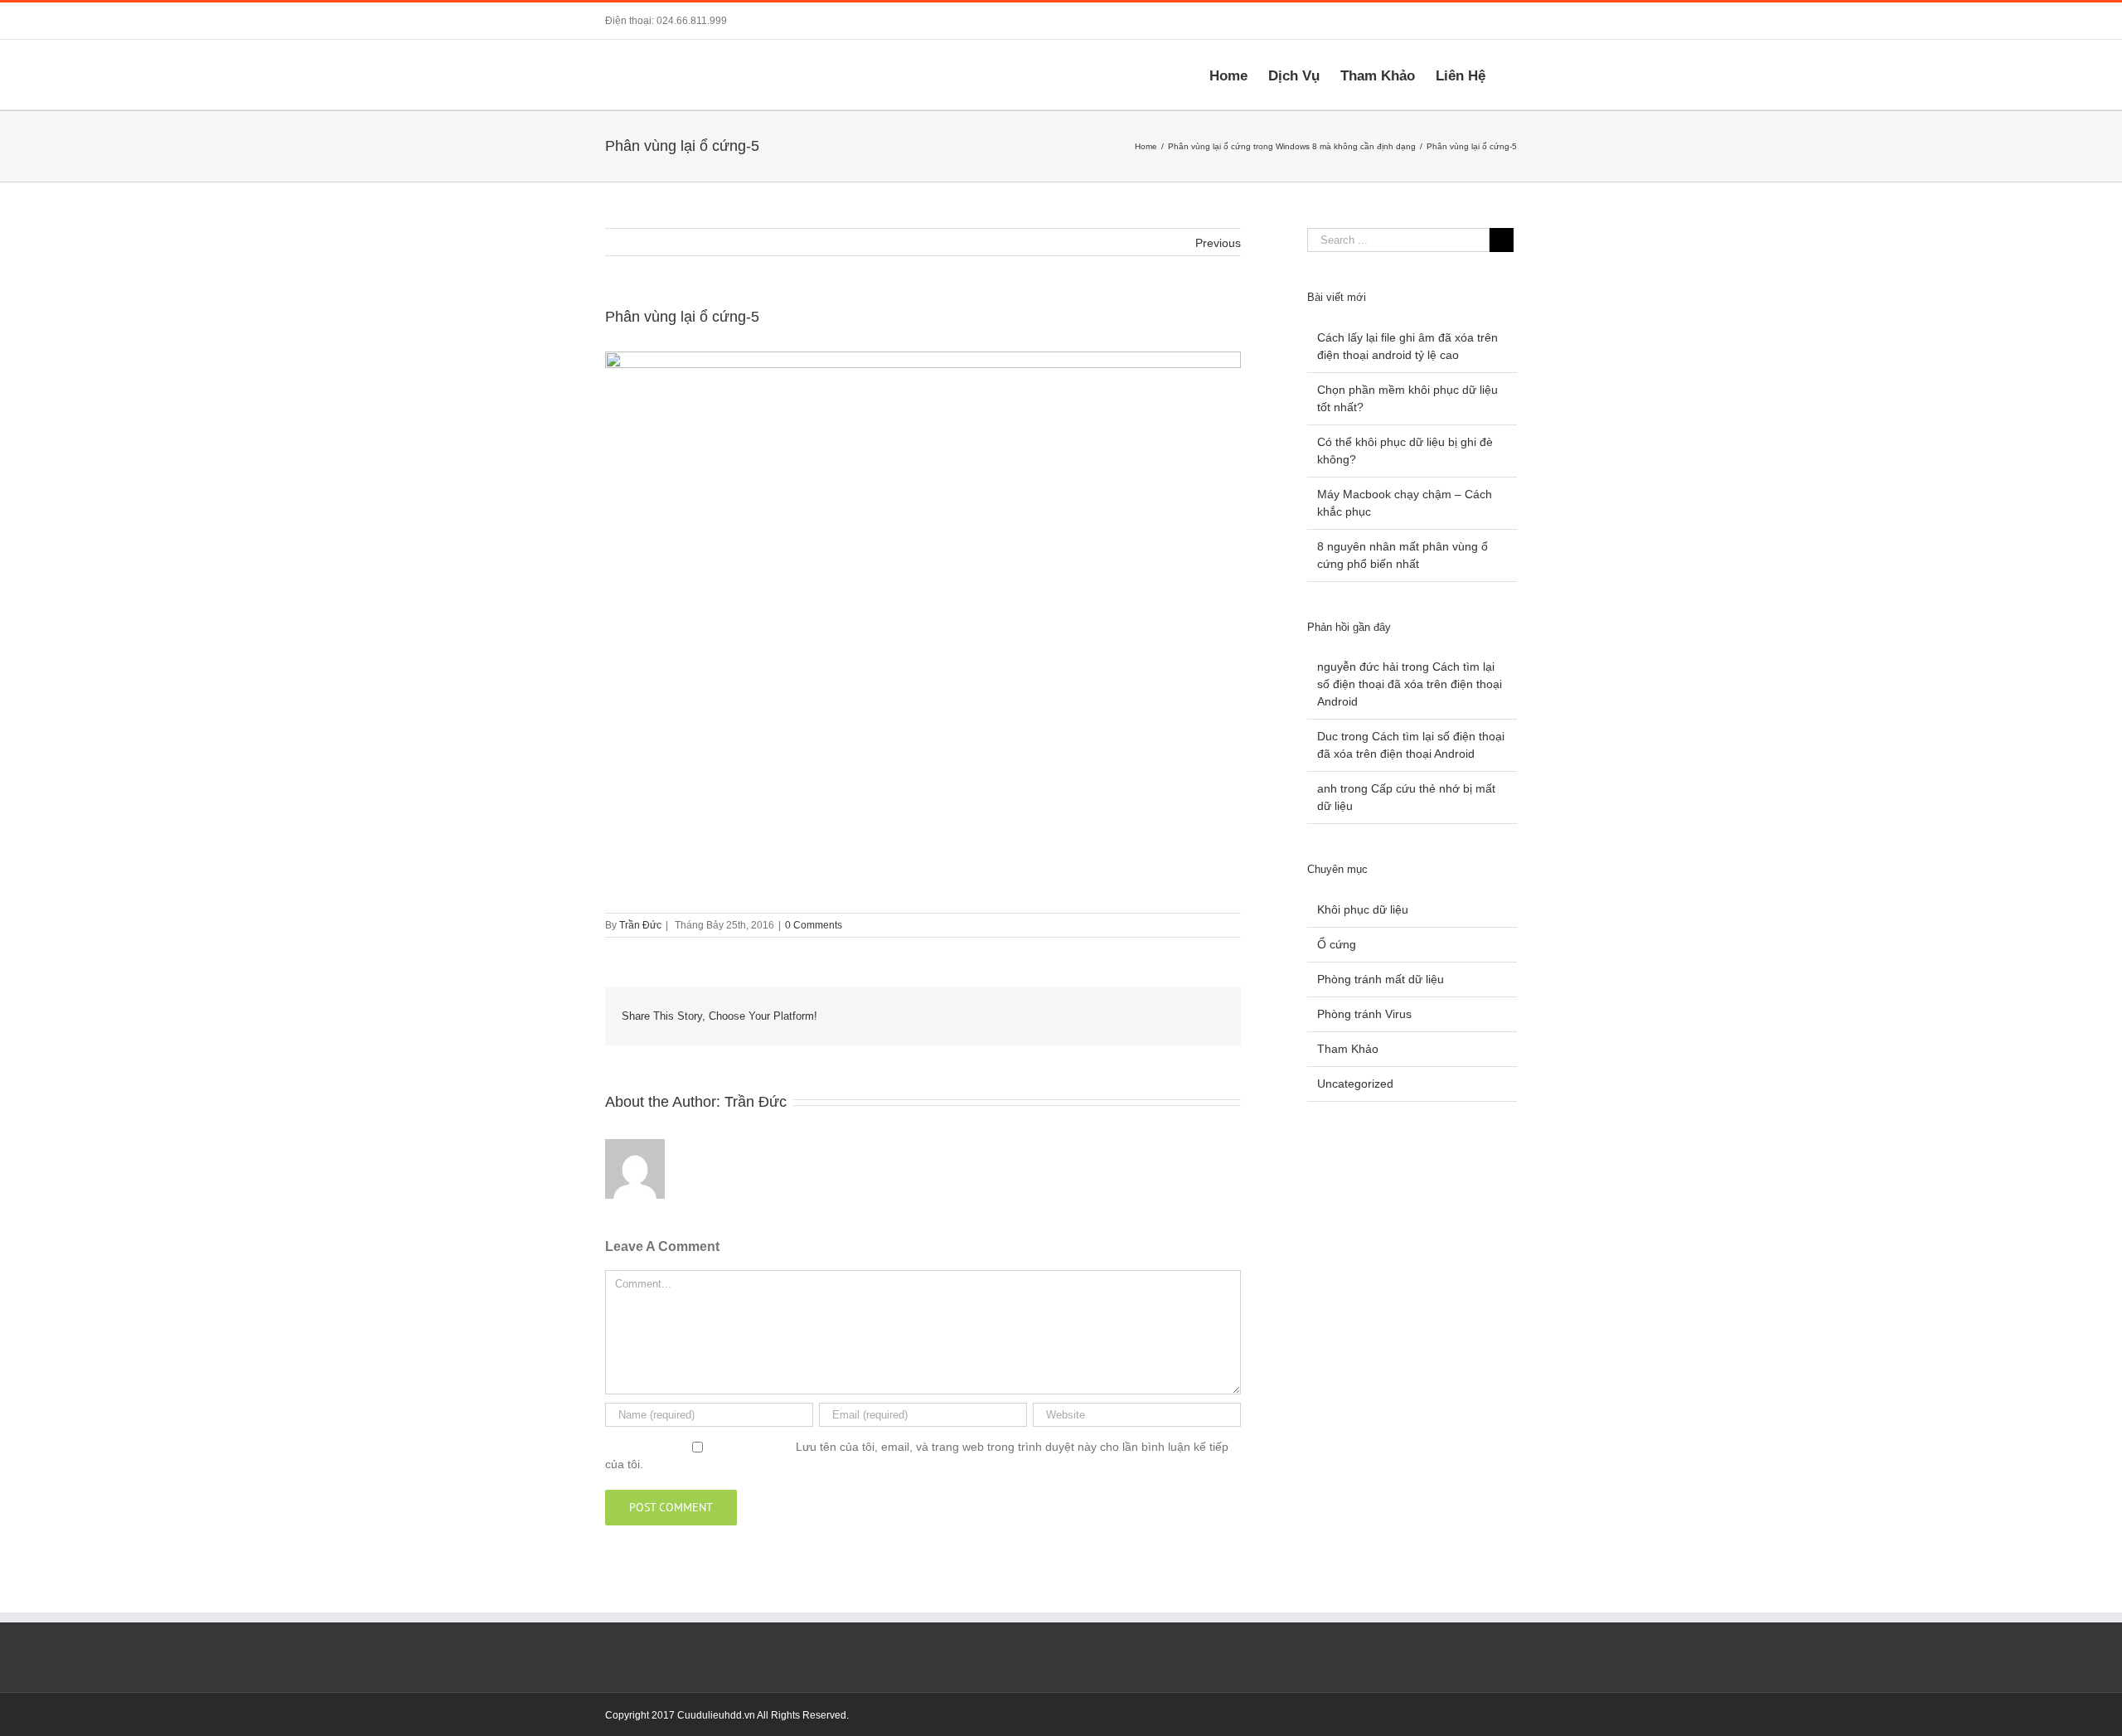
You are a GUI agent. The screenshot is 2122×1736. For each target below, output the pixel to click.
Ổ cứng (1337, 944)
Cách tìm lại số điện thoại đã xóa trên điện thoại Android (1410, 684)
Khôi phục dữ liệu (1363, 909)
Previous (1218, 243)
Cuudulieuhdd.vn (716, 1715)
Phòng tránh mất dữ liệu (1381, 979)
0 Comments (814, 925)
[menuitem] (1239, 75)
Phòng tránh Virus (1364, 1014)
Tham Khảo (1348, 1049)
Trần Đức (640, 925)
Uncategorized (1355, 1084)
